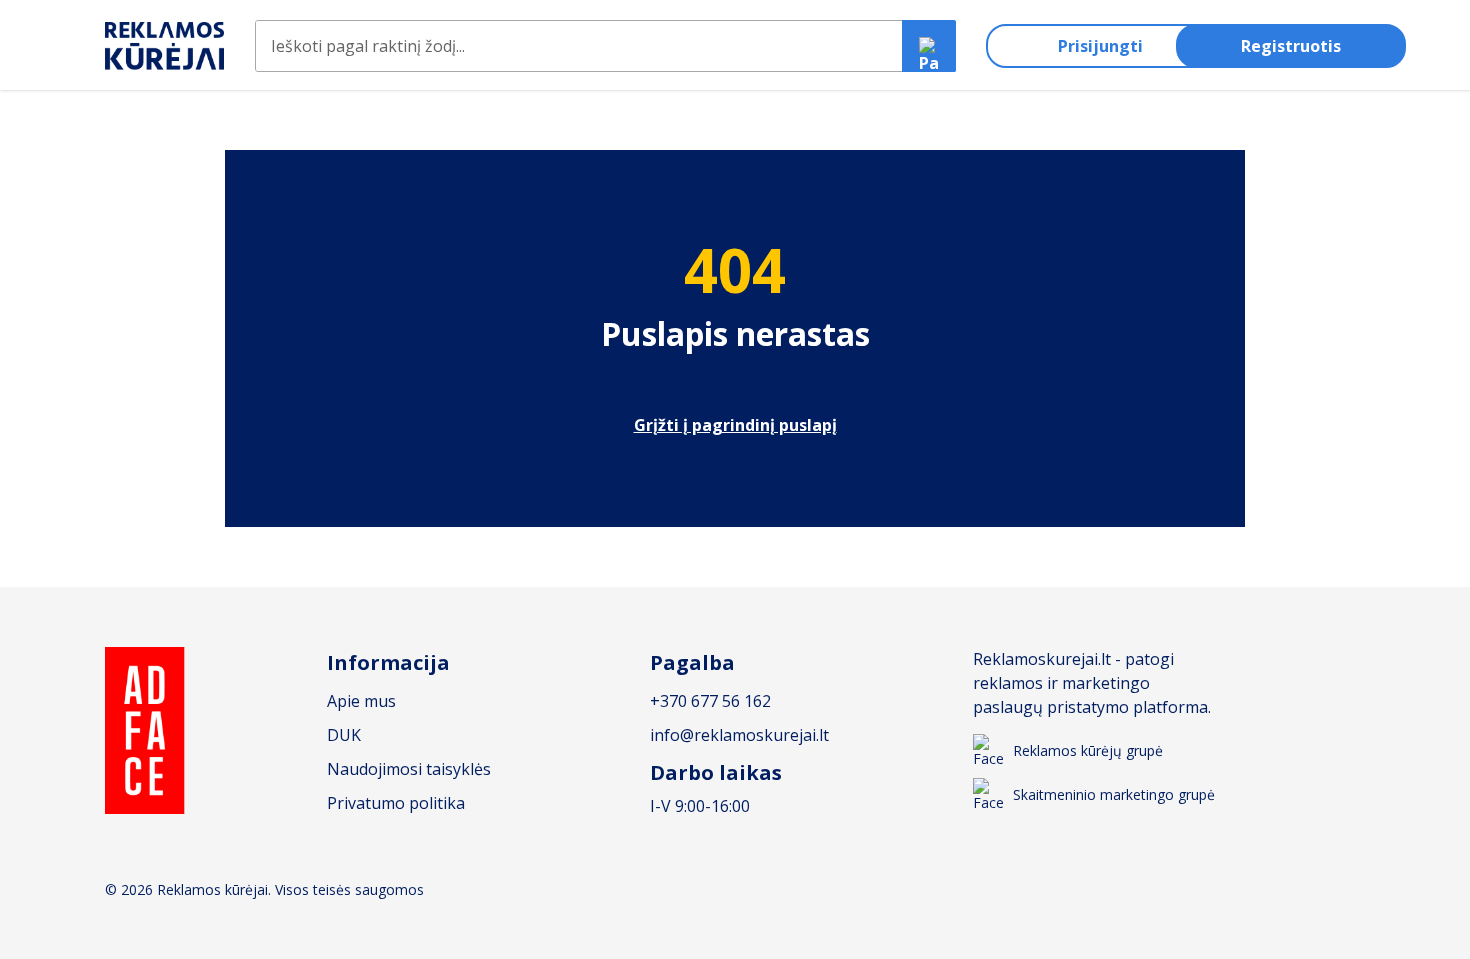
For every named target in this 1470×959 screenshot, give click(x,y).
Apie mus (361, 701)
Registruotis (1291, 46)
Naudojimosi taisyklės (409, 769)
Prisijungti (1100, 46)
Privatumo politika (396, 803)
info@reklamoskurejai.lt (739, 735)
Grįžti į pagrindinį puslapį (735, 425)
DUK (344, 735)
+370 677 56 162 (710, 701)
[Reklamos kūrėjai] (165, 46)
